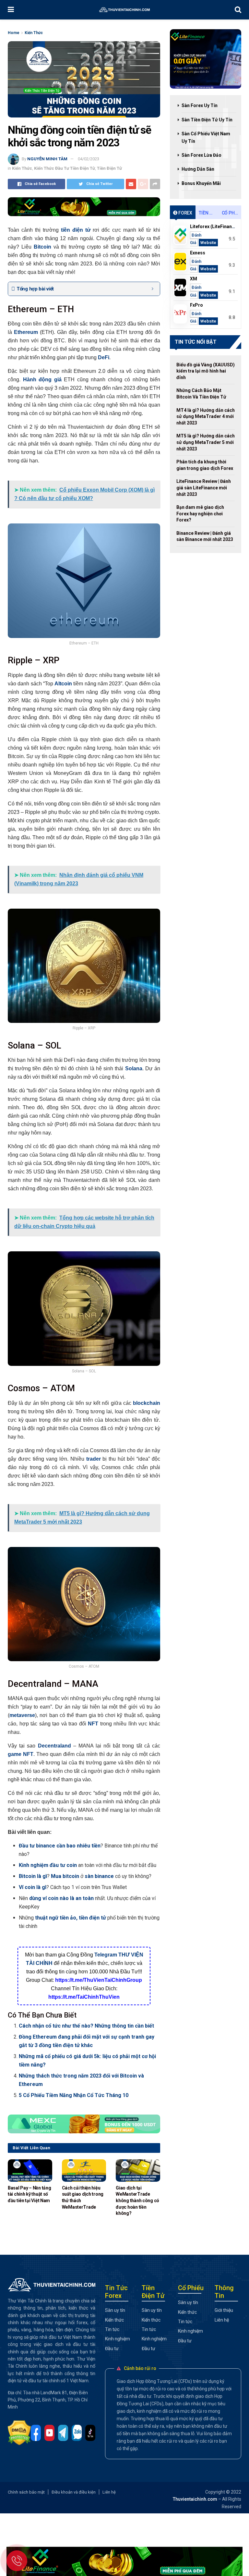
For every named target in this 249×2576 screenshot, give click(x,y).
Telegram (106, 1955)
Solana (134, 1068)
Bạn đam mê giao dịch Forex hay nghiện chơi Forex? (200, 514)
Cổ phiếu (231, 213)
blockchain (147, 1403)
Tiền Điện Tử (109, 168)
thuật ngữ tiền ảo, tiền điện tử (70, 1918)
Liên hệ (222, 2320)
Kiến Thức (34, 33)
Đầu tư (112, 2349)
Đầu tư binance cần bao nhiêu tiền (60, 1846)
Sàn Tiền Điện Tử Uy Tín (207, 120)
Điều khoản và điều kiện (74, 2492)
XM (194, 279)
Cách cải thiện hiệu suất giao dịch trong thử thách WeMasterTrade (83, 2197)
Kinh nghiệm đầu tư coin (48, 1865)
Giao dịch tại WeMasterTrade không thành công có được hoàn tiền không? (137, 2201)
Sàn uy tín (115, 2310)
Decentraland (54, 1746)
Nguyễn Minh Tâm (47, 159)
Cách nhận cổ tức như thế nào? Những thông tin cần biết (86, 2026)
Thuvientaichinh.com (195, 2499)
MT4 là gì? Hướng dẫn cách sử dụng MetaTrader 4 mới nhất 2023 (206, 417)
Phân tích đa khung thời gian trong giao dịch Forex (205, 465)
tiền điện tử (76, 230)
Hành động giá (42, 380)
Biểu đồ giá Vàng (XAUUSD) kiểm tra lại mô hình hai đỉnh (206, 371)
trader (94, 1459)
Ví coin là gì (33, 1887)
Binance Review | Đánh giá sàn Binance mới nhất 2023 (205, 536)
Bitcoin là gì (33, 1876)
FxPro (196, 305)
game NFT (21, 1754)
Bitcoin (42, 247)
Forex (185, 213)
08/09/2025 (17, 2209)
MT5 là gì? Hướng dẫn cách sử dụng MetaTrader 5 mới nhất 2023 (206, 442)
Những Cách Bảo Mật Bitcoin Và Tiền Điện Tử (201, 394)
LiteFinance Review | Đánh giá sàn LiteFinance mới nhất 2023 (204, 488)
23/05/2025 (125, 2222)
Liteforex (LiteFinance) (214, 227)
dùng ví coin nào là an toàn (61, 1898)
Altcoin (63, 684)
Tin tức (112, 2329)
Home (14, 33)
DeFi (104, 357)
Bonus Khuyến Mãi (201, 183)
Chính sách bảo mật (26, 2492)
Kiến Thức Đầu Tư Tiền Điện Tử (65, 168)
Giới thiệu (224, 2310)
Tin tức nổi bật (196, 342)
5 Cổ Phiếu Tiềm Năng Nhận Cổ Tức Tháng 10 (74, 2095)
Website (208, 243)
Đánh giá (196, 239)
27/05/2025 (71, 2215)
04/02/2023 (89, 159)
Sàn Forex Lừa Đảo (202, 155)
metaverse (22, 1715)
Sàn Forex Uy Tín (200, 105)
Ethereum (26, 332)
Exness (198, 253)
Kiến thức (114, 2320)
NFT (93, 1724)
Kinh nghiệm (118, 2339)
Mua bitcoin (65, 1876)
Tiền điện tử (208, 213)
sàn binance (99, 1876)
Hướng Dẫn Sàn (198, 169)
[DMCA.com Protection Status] (21, 2433)
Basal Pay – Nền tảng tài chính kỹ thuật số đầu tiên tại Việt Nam (29, 2194)
